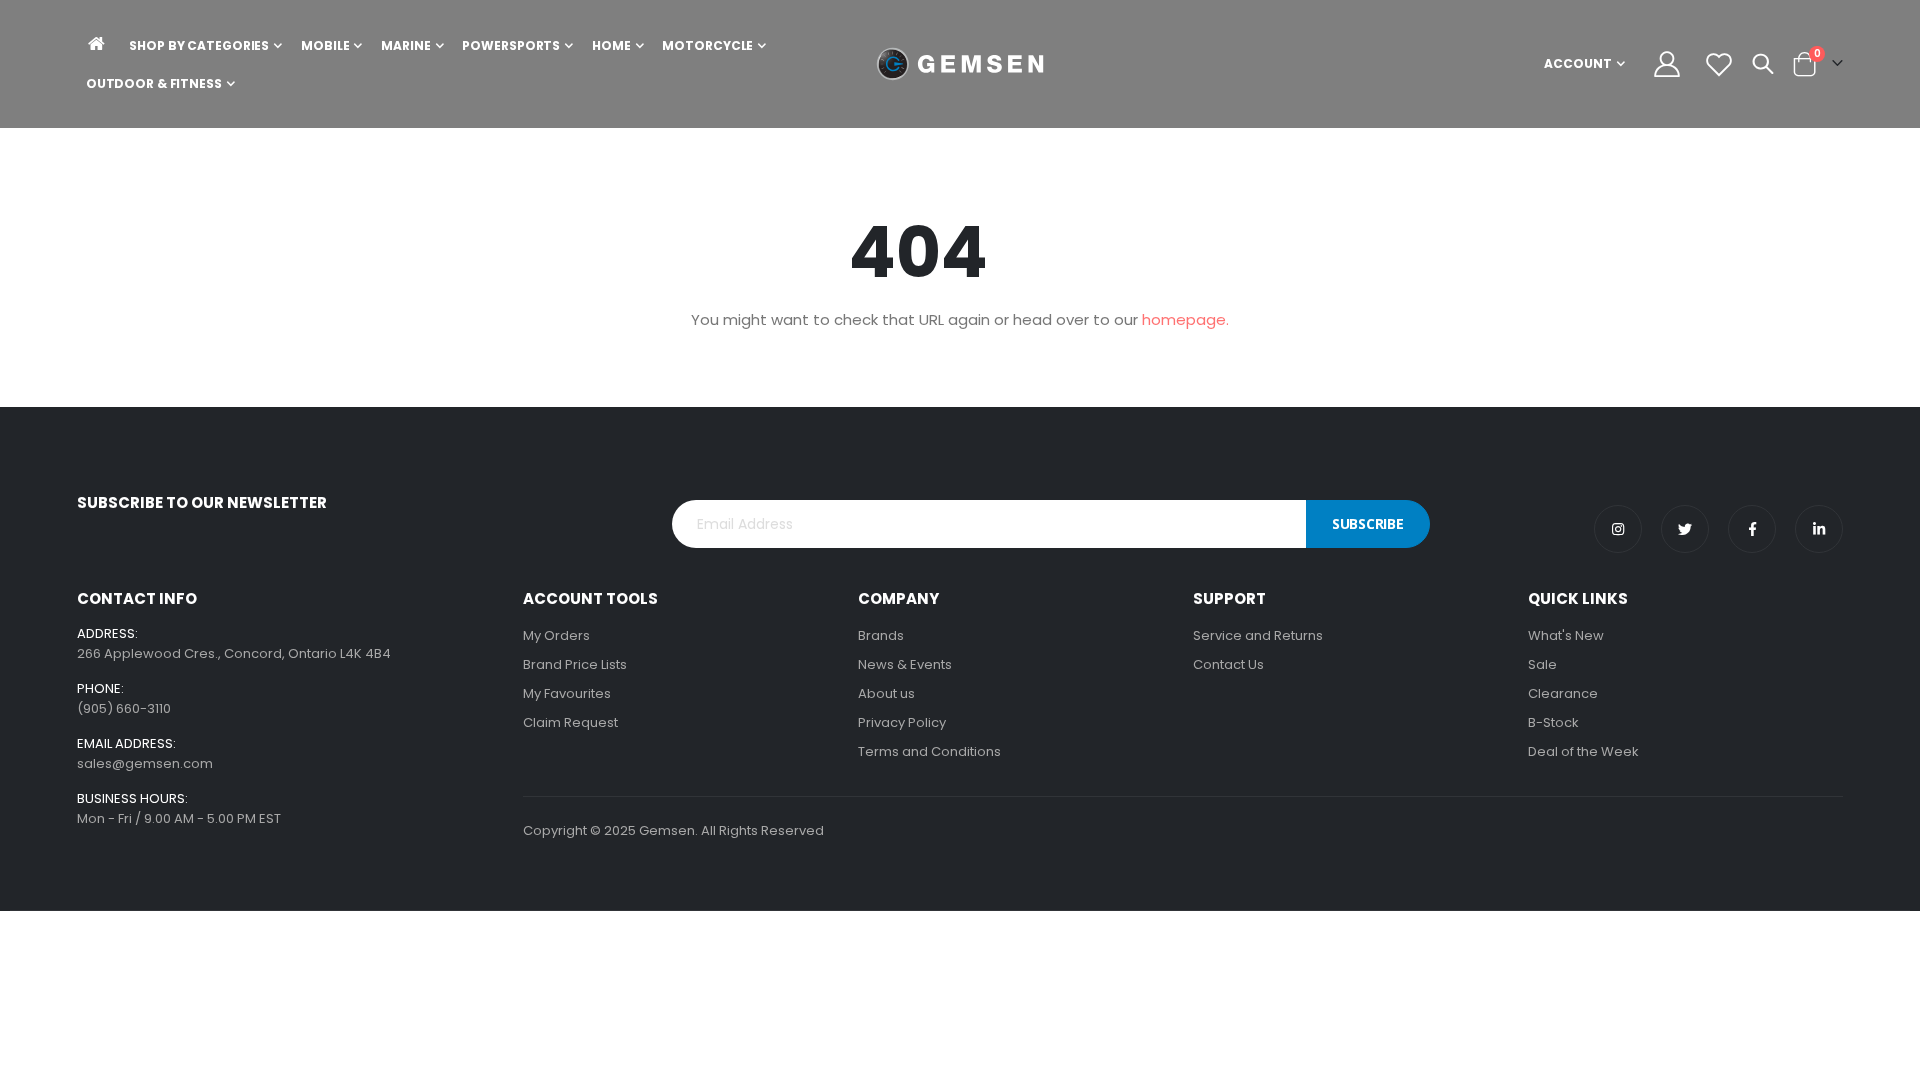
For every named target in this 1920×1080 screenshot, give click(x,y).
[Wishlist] (1718, 64)
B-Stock (1553, 722)
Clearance (1563, 693)
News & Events (905, 664)
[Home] (97, 44)
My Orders (556, 635)
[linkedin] (1819, 529)
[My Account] (1667, 64)
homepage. (1185, 319)
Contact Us (1228, 664)
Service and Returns (1258, 635)
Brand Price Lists (575, 664)
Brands (881, 635)
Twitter (1685, 529)
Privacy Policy (902, 722)
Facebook (1752, 529)
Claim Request (570, 722)
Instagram (1618, 529)
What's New (1566, 635)
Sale (1542, 664)
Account (1578, 63)
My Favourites (567, 693)
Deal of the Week (1583, 751)
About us (886, 693)
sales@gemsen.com (145, 763)
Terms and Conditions (929, 751)
